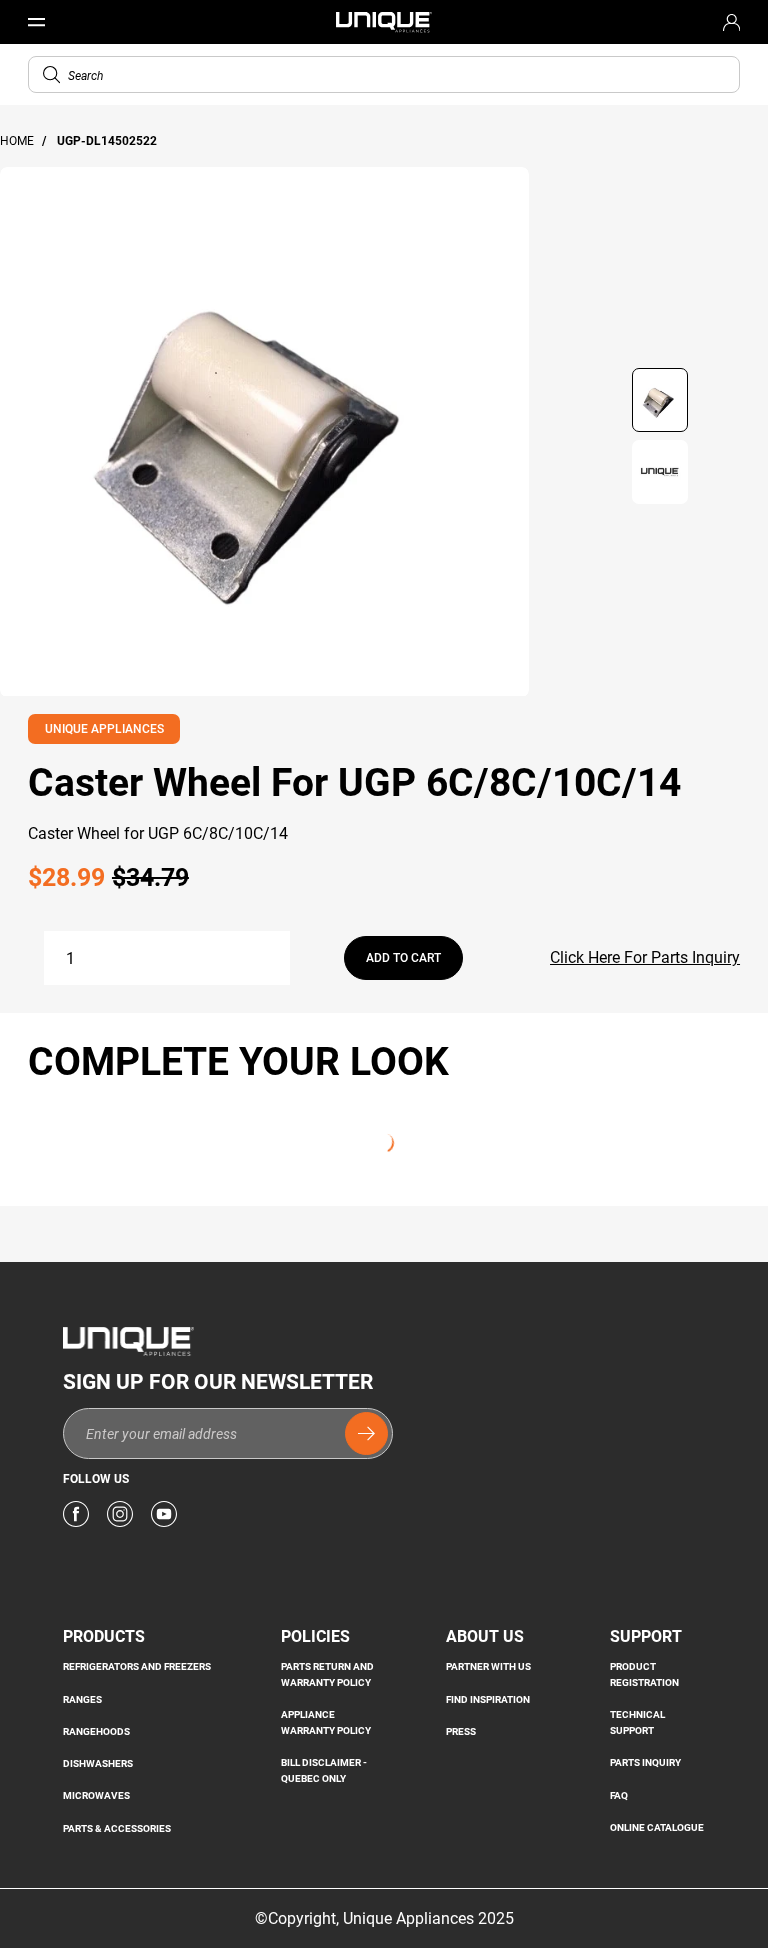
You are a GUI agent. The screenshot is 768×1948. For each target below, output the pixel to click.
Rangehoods (96, 1731)
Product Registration (644, 1674)
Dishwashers (98, 1763)
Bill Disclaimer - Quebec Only (324, 1770)
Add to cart (403, 958)
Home (18, 141)
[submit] (366, 1433)
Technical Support (637, 1722)
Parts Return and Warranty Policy (327, 1674)
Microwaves (96, 1795)
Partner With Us (488, 1666)
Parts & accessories (117, 1828)
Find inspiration (488, 1699)
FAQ (619, 1795)
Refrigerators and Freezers (137, 1666)
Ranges (82, 1699)
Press (461, 1731)
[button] (51, 74)
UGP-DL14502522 (107, 141)
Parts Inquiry (645, 1762)
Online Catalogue (657, 1827)
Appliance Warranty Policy (326, 1722)
